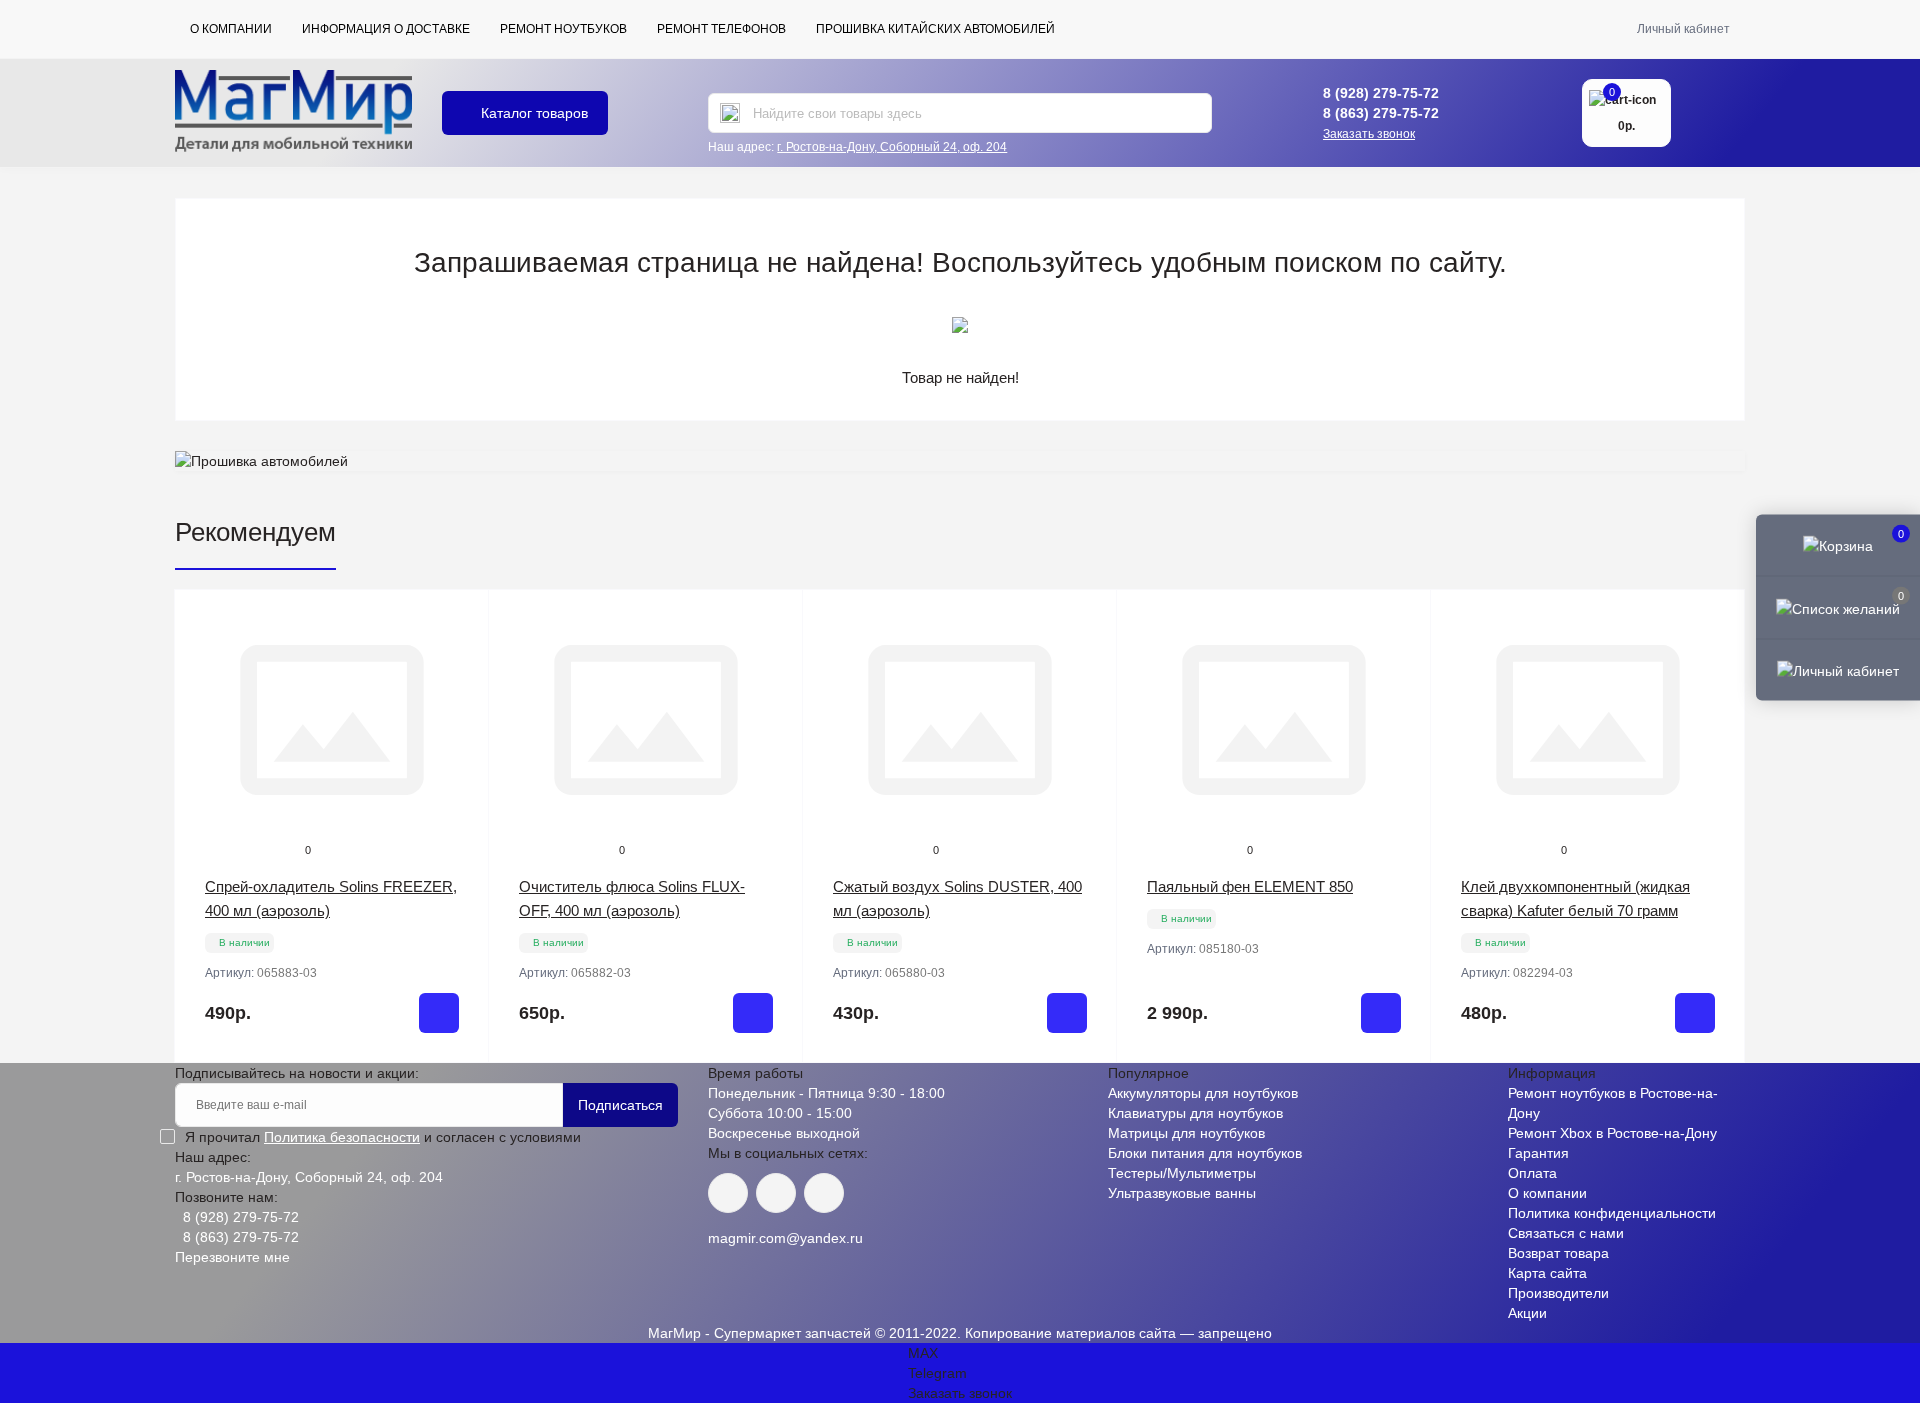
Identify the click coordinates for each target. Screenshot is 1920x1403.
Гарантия (1538, 1153)
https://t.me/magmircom (776, 1193)
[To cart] (439, 1013)
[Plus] (425, 1092)
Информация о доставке (386, 29)
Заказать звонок (1369, 134)
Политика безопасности (342, 1137)
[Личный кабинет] (1838, 669)
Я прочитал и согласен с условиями (383, 1137)
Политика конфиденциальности (1612, 1213)
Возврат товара (1558, 1253)
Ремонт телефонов (721, 29)
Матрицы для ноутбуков (1186, 1133)
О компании (231, 29)
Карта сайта (1547, 1273)
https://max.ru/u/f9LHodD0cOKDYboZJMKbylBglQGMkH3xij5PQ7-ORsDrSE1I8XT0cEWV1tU (824, 1193)
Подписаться (620, 1105)
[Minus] (238, 1092)
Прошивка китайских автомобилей (935, 29)
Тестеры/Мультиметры (1182, 1173)
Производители (1558, 1293)
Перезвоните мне (232, 1257)
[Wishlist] (459, 658)
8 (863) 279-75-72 (1381, 113)
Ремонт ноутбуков (563, 29)
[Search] (730, 113)
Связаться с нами (1566, 1233)
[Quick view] (459, 620)
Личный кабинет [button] (1683, 29)
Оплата (1532, 1173)
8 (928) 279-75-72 (1381, 93)
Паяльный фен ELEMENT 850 (1250, 886)
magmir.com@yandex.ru (785, 1238)
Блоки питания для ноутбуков (1205, 1153)
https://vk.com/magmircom (728, 1193)
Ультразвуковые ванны (1182, 1193)
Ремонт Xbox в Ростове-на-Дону (1612, 1133)
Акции (1527, 1313)
